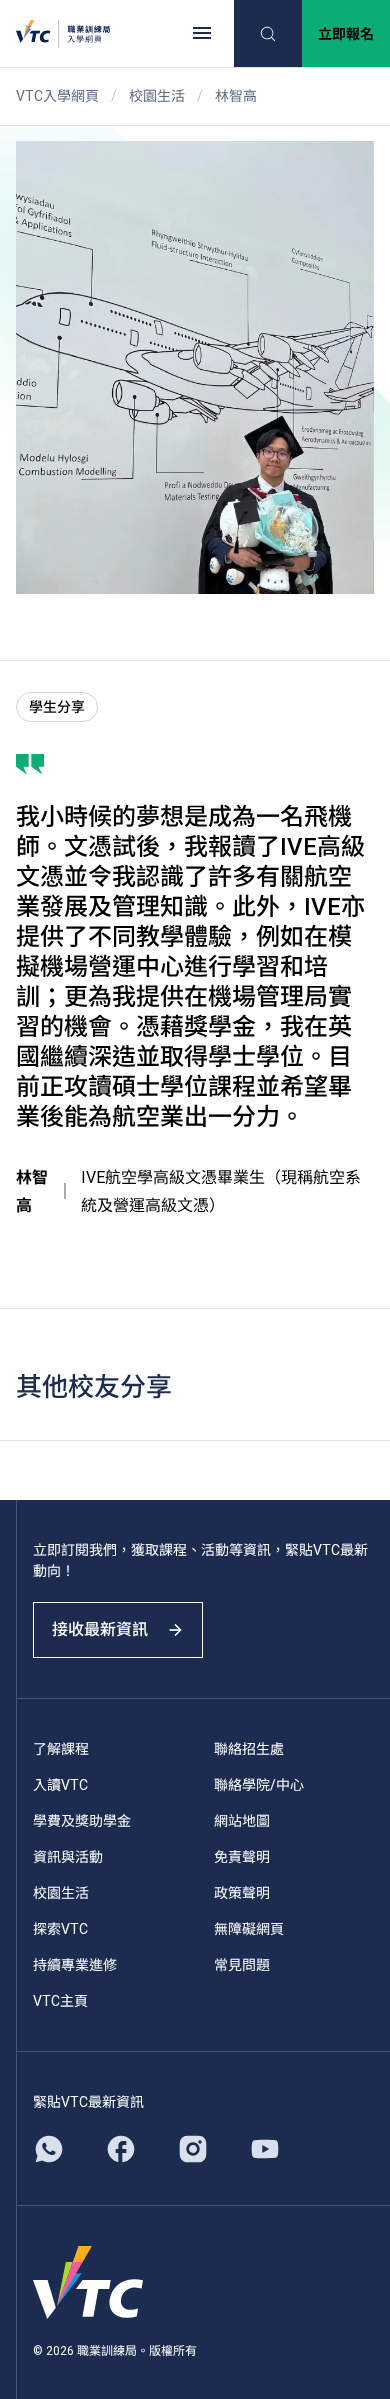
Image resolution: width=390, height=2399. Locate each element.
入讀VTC (60, 1785)
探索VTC (60, 1929)
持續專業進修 (75, 1965)
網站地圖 (242, 1821)
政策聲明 (242, 1893)
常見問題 (242, 1965)
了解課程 (61, 1749)
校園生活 (157, 96)
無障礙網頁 (249, 1929)
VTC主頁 (60, 2001)
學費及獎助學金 (82, 1821)
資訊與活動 (68, 1857)
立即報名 (346, 34)
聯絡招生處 (249, 1749)
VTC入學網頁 (57, 96)
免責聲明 (242, 1857)
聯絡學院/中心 (259, 1785)
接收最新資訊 (100, 1629)
